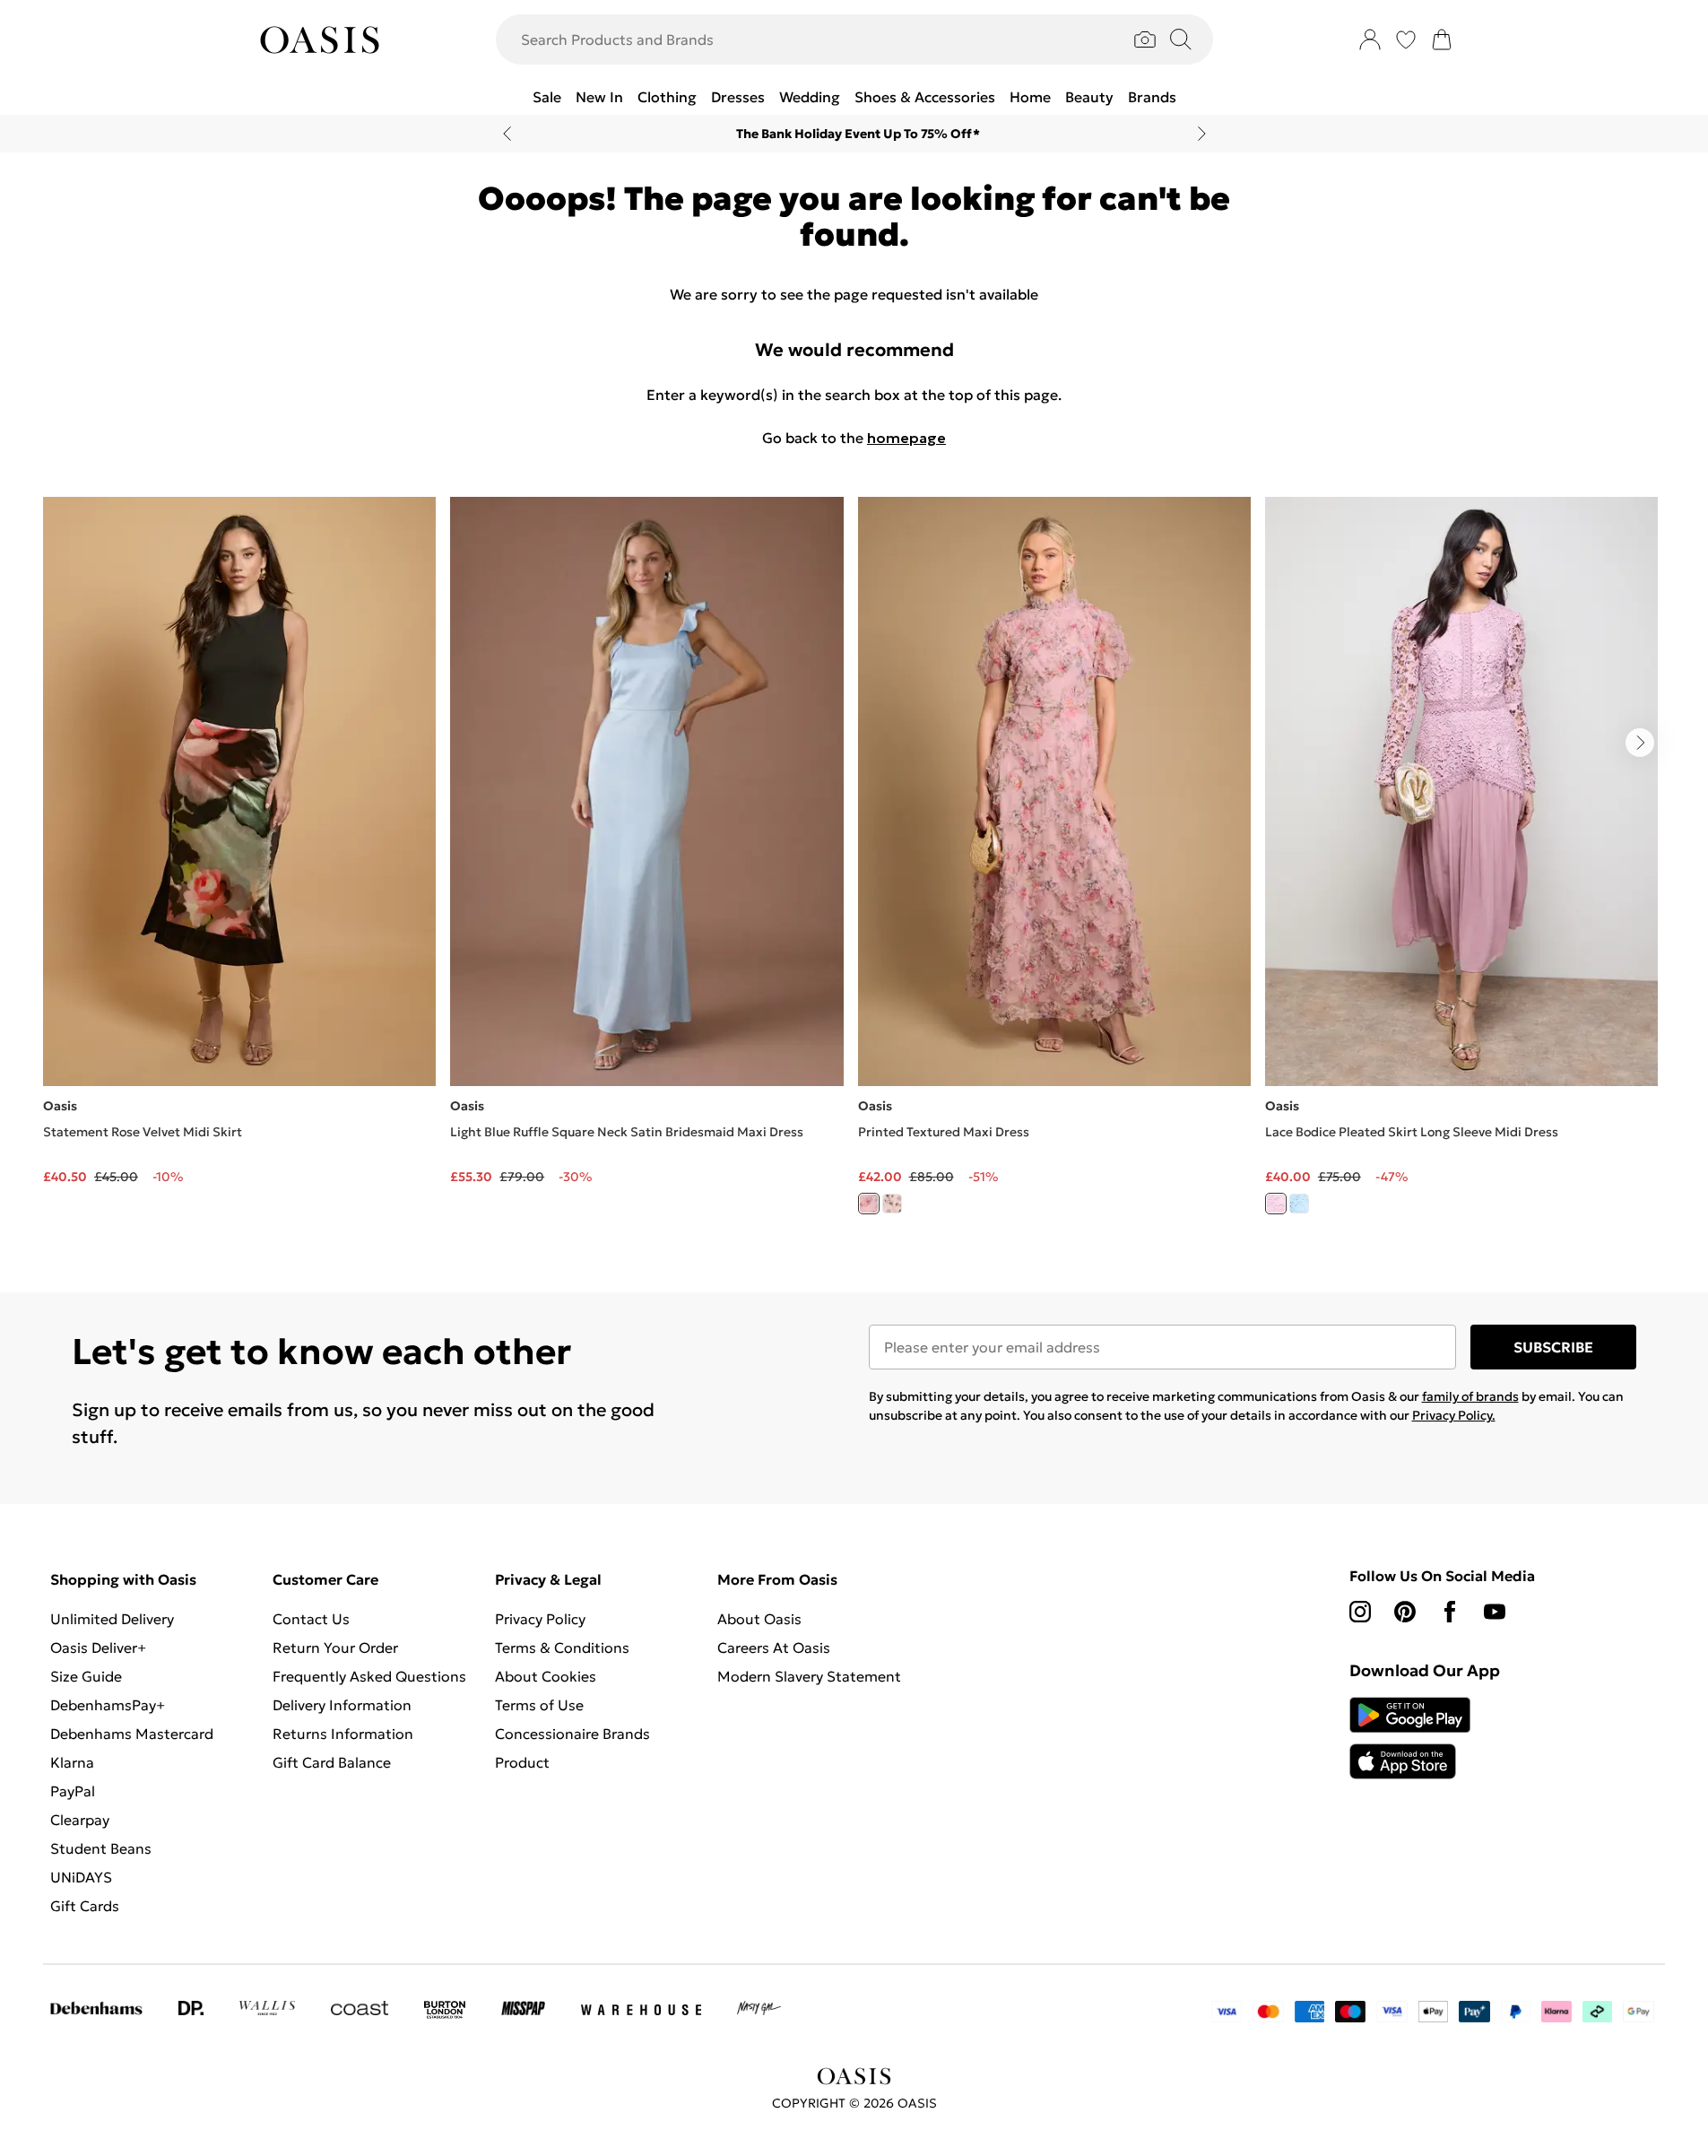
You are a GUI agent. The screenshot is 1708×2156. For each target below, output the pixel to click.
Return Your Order (335, 1647)
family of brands (1470, 1396)
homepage (906, 438)
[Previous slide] (507, 134)
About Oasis (759, 1619)
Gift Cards (85, 1906)
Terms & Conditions (562, 1647)
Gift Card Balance (332, 1762)
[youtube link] (1495, 1612)
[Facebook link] (1450, 1612)
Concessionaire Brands (572, 1734)
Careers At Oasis (774, 1647)
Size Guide (86, 1676)
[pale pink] (1276, 1204)
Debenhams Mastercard (132, 1734)
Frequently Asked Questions (369, 1676)
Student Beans (101, 1848)
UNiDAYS (81, 1877)
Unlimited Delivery (112, 1619)
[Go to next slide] (1640, 743)
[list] (854, 866)
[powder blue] (1299, 1204)
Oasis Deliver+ (98, 1647)
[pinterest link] (1405, 1612)
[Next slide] (1202, 134)
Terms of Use (539, 1705)
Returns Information (343, 1734)
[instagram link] (1360, 1612)
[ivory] (892, 1204)
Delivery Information (342, 1705)
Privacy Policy (540, 1619)
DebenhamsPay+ (108, 1705)
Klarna (72, 1762)
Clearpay (80, 1820)
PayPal (73, 1791)
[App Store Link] (1410, 1738)
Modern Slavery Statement (809, 1676)
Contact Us (311, 1619)
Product (522, 1762)
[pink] (869, 1204)
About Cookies (546, 1676)
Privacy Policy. (1454, 1415)
